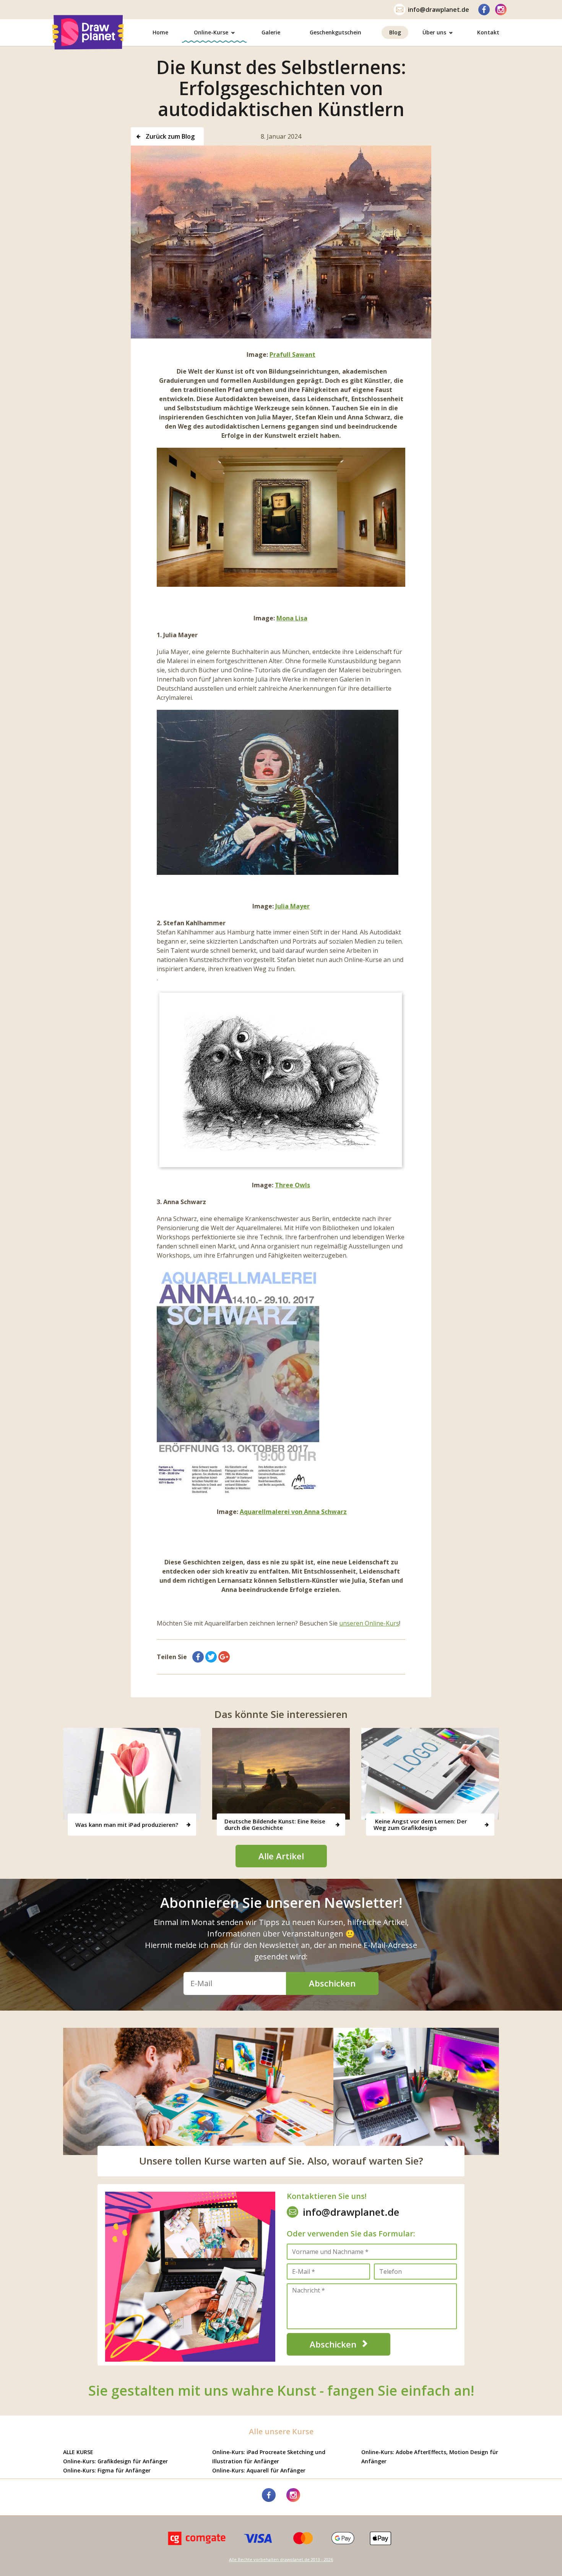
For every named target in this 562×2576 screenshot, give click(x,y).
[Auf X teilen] (211, 1657)
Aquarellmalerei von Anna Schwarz (293, 1512)
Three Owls (292, 1185)
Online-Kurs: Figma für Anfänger (107, 2470)
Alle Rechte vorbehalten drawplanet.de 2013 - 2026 (281, 2560)
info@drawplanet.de (439, 10)
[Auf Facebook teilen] (198, 1657)
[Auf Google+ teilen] (224, 1657)
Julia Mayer (292, 906)
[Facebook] (484, 10)
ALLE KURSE (78, 2452)
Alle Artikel (281, 1856)
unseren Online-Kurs (369, 1623)
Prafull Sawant (292, 355)
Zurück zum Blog (169, 136)
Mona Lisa (292, 618)
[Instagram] (501, 10)
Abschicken (332, 1983)
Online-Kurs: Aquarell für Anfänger (259, 2470)
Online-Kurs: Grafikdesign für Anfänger (115, 2461)
